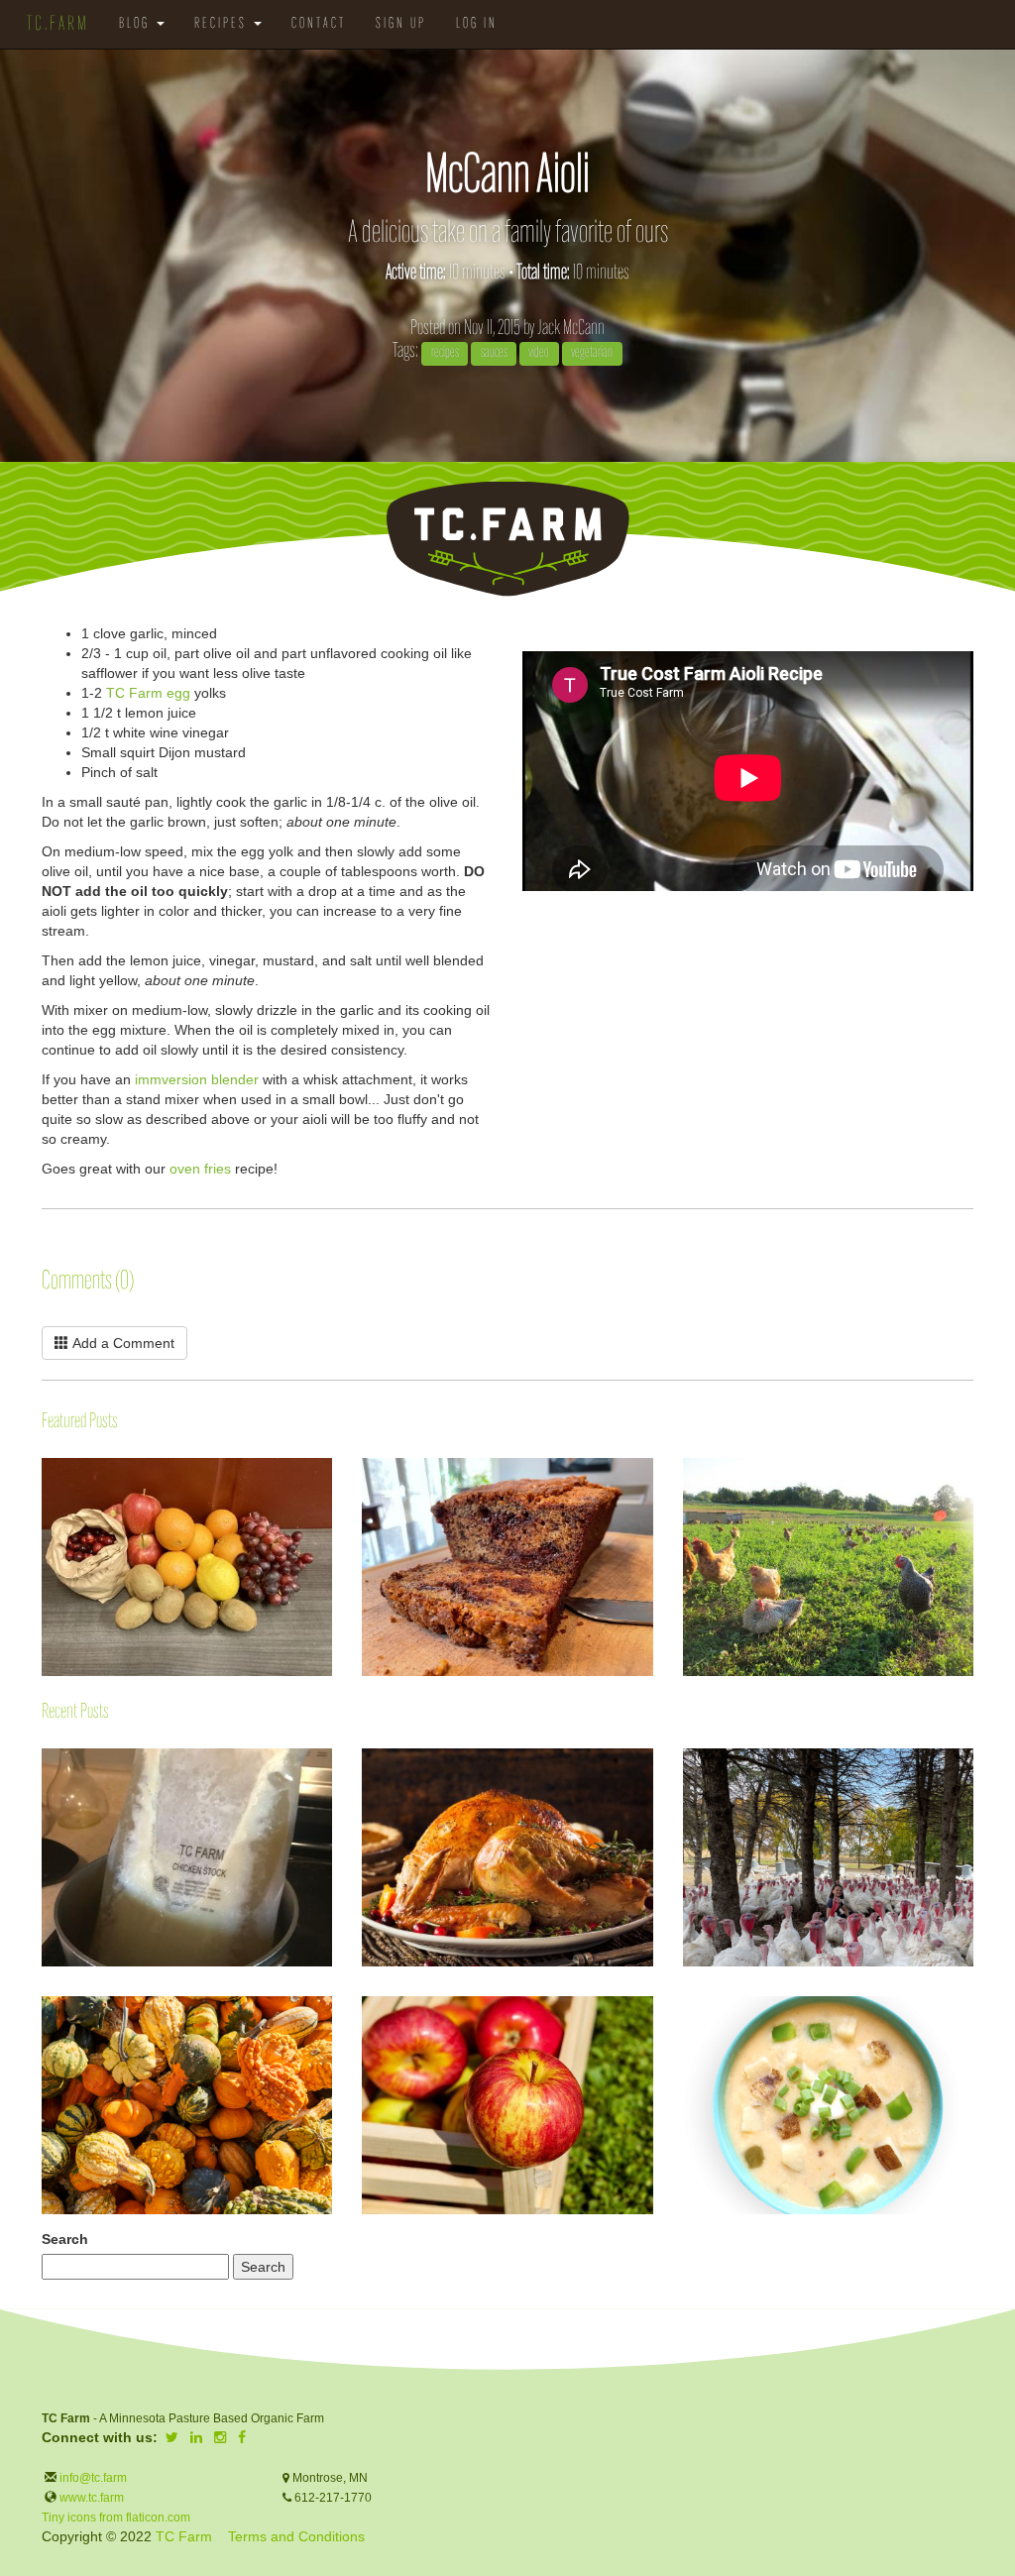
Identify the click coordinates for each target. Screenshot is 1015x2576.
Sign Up (401, 24)
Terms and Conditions (296, 2536)
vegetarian (592, 353)
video (539, 353)
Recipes (223, 24)
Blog (137, 24)
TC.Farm (58, 25)
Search (65, 2239)
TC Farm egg (148, 693)
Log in (477, 24)
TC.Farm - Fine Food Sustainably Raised (507, 539)
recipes (445, 353)
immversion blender (197, 1079)
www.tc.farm (92, 2498)
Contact (319, 24)
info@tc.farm (92, 2478)
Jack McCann (571, 329)
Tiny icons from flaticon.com (116, 2518)
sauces (494, 353)
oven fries (200, 1169)
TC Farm (184, 2536)
